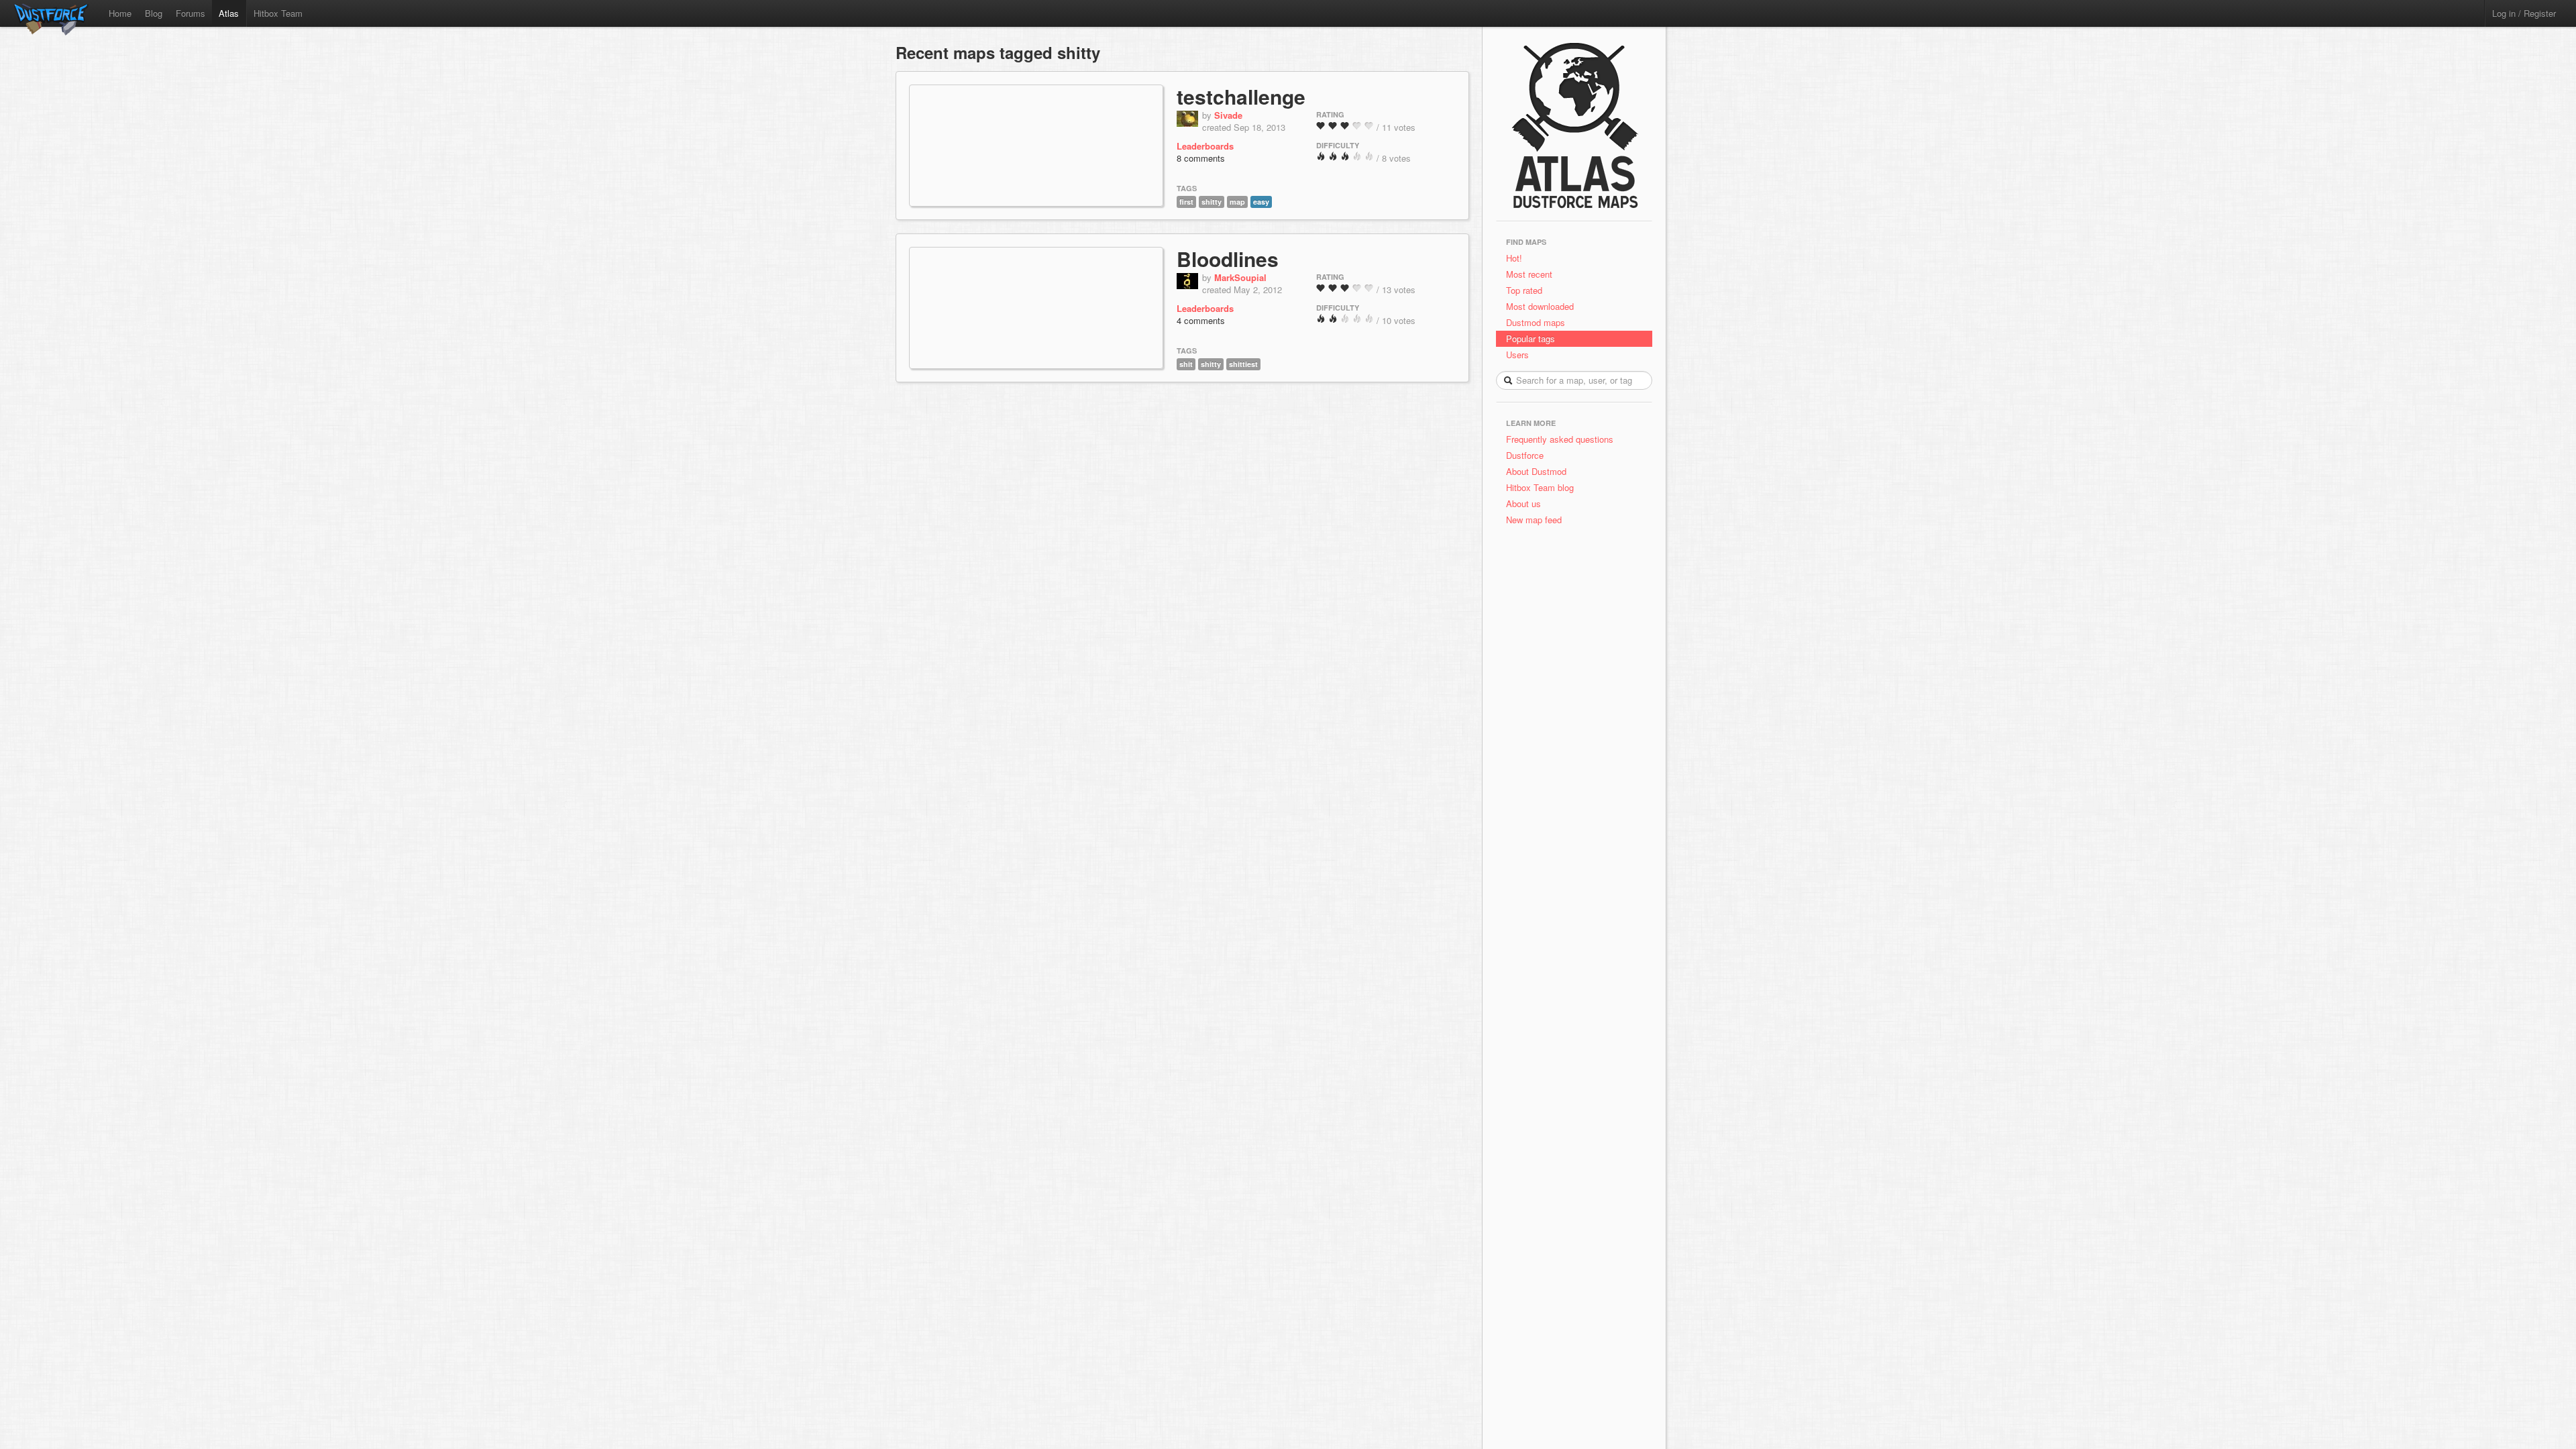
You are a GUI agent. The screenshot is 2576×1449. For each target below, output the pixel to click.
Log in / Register (2524, 13)
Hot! (1514, 258)
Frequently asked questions (1560, 439)
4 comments (1201, 320)
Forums (191, 13)
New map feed (1537, 520)
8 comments (1201, 158)
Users (1517, 355)
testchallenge (1241, 96)
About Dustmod (1536, 471)
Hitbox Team (278, 13)
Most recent (1529, 274)
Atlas (229, 13)
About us (1523, 503)
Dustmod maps (1536, 322)
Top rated (1524, 290)
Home (120, 13)
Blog (154, 13)
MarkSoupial (1240, 277)
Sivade (1228, 115)
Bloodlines (1228, 259)
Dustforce (1525, 455)
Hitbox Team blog (1540, 487)
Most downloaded (1540, 306)
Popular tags (1531, 338)
